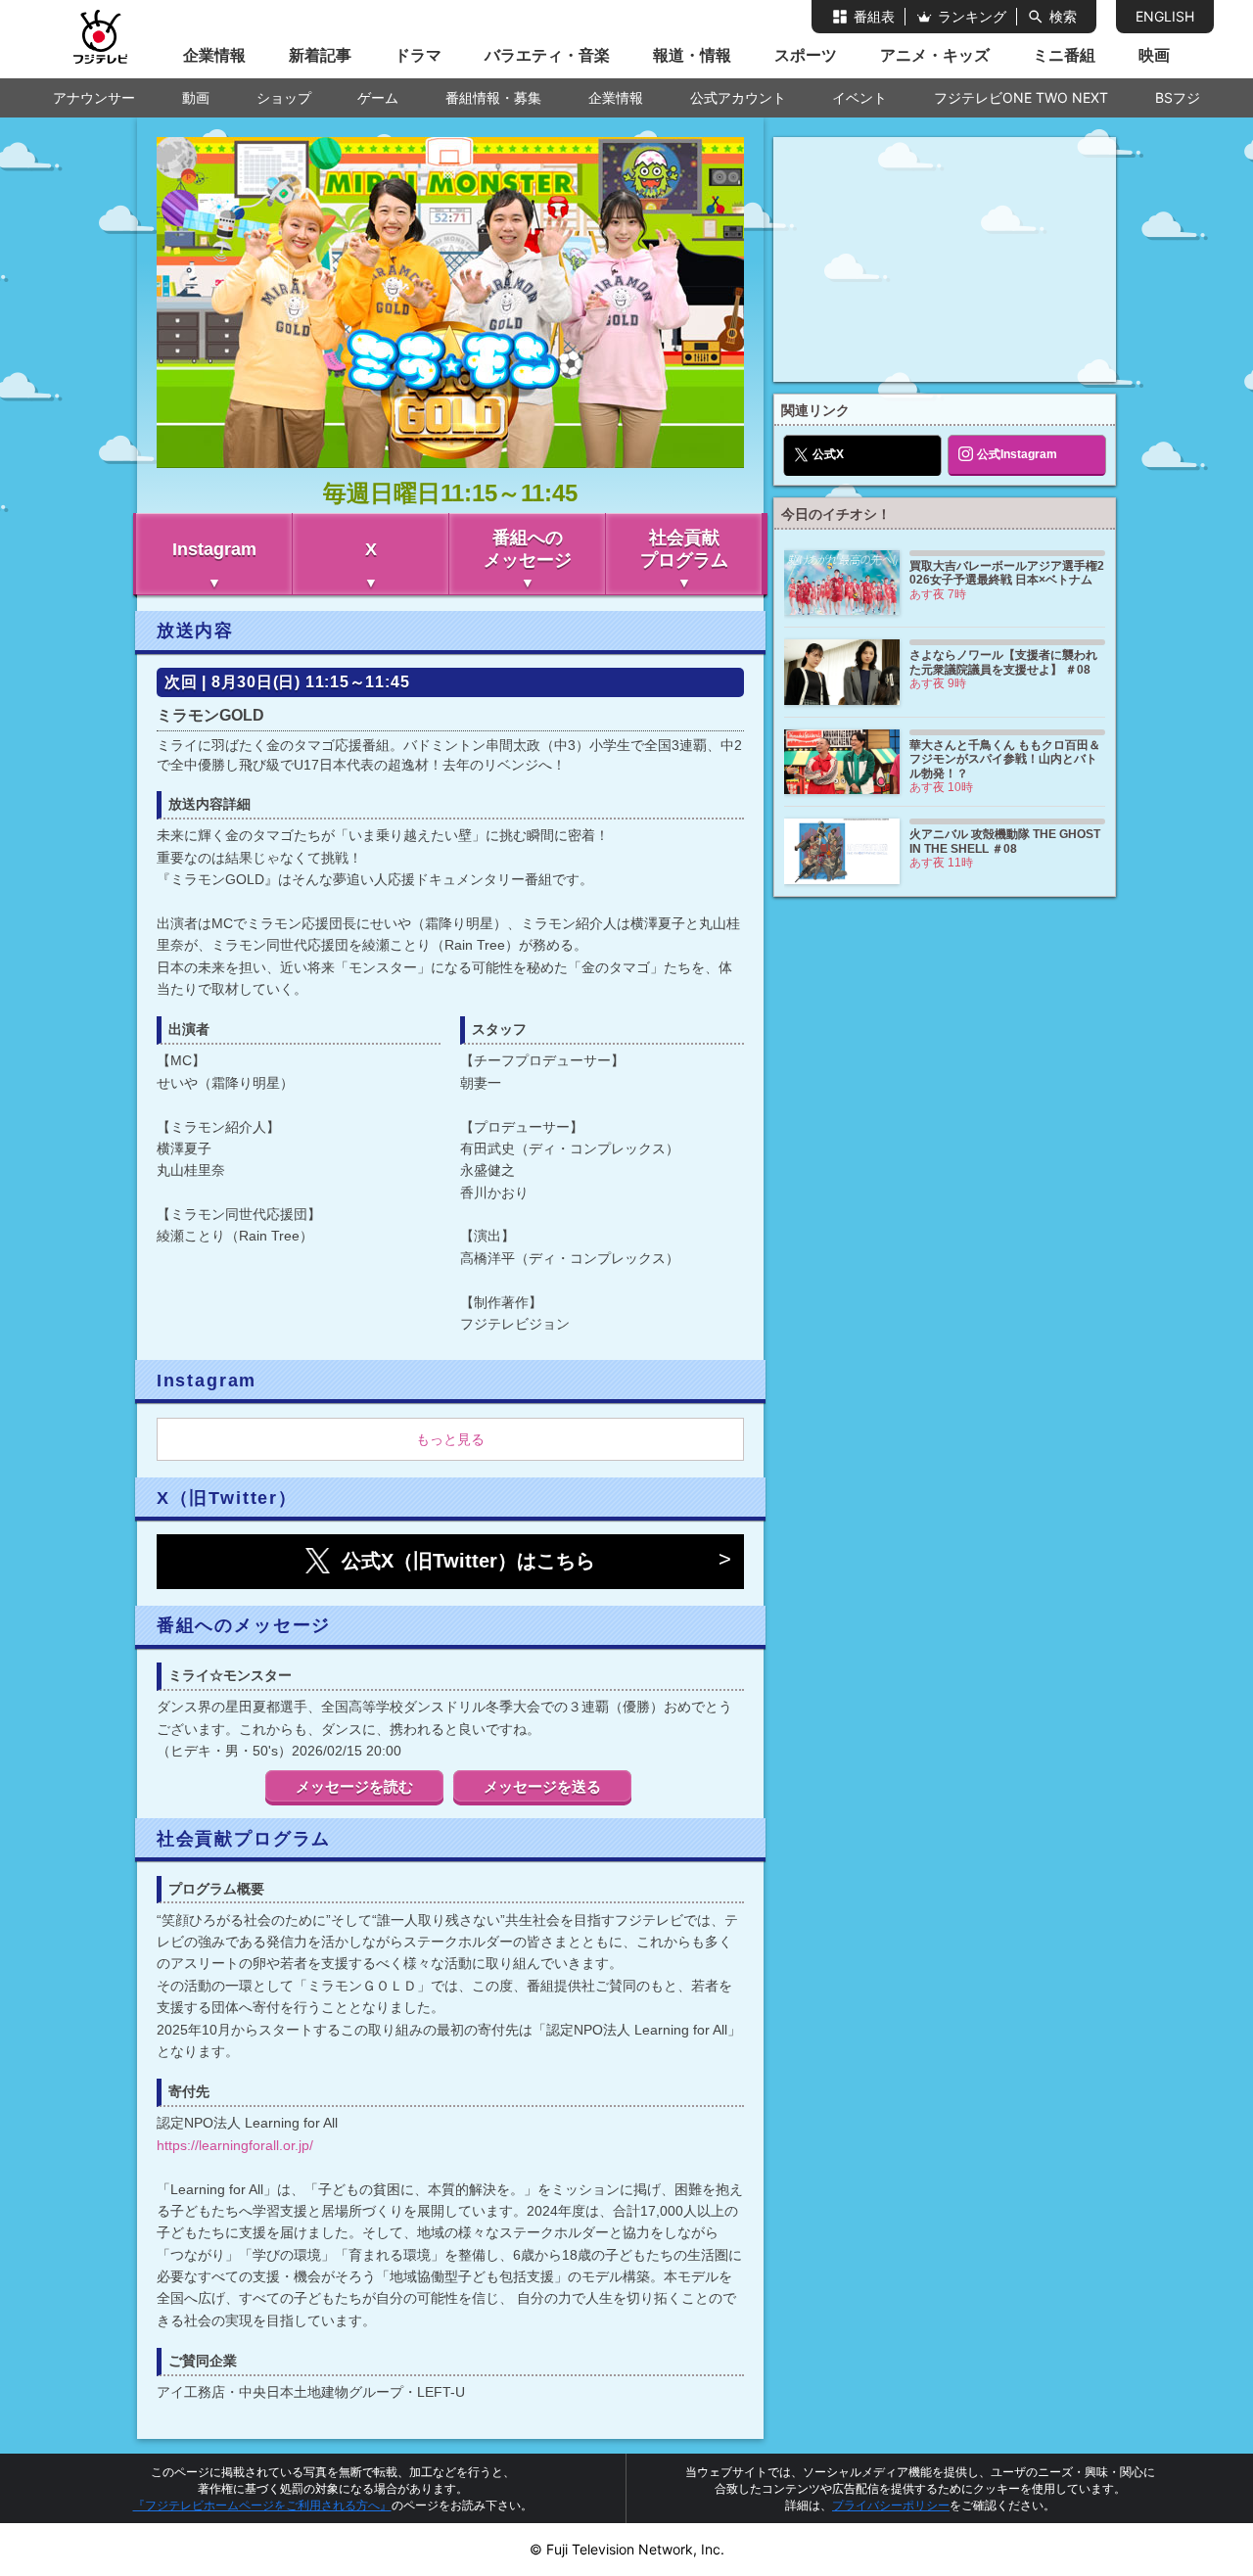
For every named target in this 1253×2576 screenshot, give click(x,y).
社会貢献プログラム (684, 549)
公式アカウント (738, 97)
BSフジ (1178, 97)
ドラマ (418, 55)
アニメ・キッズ (935, 55)
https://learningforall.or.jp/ (235, 2145)
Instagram (214, 549)
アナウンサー (94, 97)
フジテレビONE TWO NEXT (1021, 97)
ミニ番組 (1064, 55)
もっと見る (450, 1439)
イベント (859, 97)
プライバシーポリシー (891, 2505)
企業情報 (214, 55)
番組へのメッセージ (528, 549)
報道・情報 (692, 55)
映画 (1154, 55)
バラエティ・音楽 (547, 55)
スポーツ (806, 55)
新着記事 (320, 55)
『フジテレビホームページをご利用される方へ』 (262, 2505)
